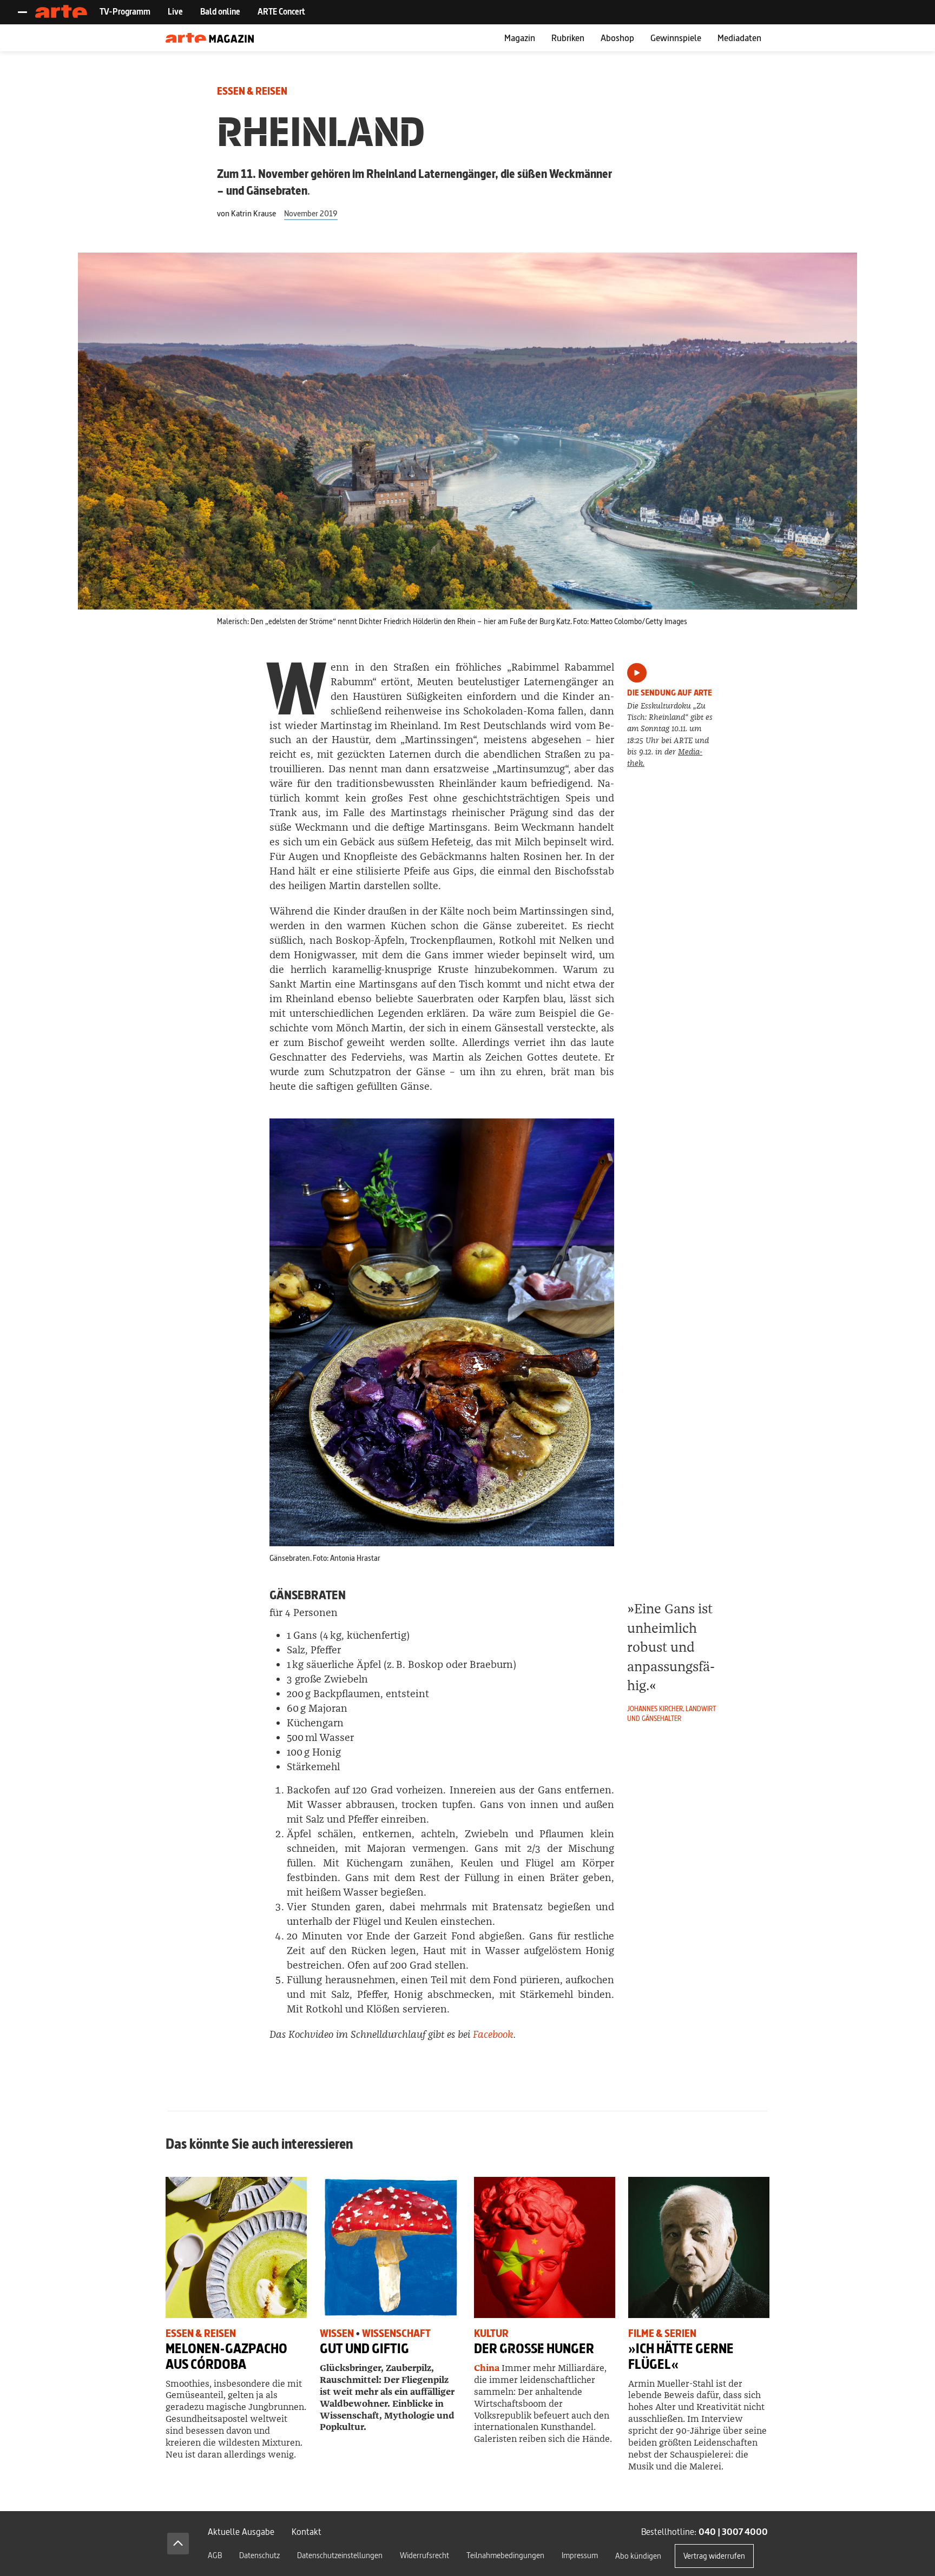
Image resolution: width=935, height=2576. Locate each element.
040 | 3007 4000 (733, 2531)
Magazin (520, 38)
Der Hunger (534, 2349)
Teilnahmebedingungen (505, 2555)
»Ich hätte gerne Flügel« (681, 2356)
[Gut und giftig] (390, 2247)
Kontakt (307, 2531)
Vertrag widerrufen (714, 2556)
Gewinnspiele (676, 38)
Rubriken (568, 38)
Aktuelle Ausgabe (241, 2531)
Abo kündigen (638, 2556)
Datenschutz (259, 2555)
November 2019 (311, 213)
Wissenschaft (396, 2333)
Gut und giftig (364, 2349)
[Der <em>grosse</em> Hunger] (545, 2247)
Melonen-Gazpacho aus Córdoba (226, 2356)
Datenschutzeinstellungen (340, 2555)
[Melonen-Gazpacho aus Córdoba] (236, 2247)
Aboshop (617, 38)
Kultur (491, 2333)
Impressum (580, 2555)
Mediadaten (739, 38)
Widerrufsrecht (424, 2555)
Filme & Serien (662, 2333)
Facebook (493, 2035)
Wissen (337, 2333)
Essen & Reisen (252, 91)
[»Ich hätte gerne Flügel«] (699, 2247)
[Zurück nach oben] (178, 2544)
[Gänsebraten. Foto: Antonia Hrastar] (442, 1332)
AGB (215, 2555)
